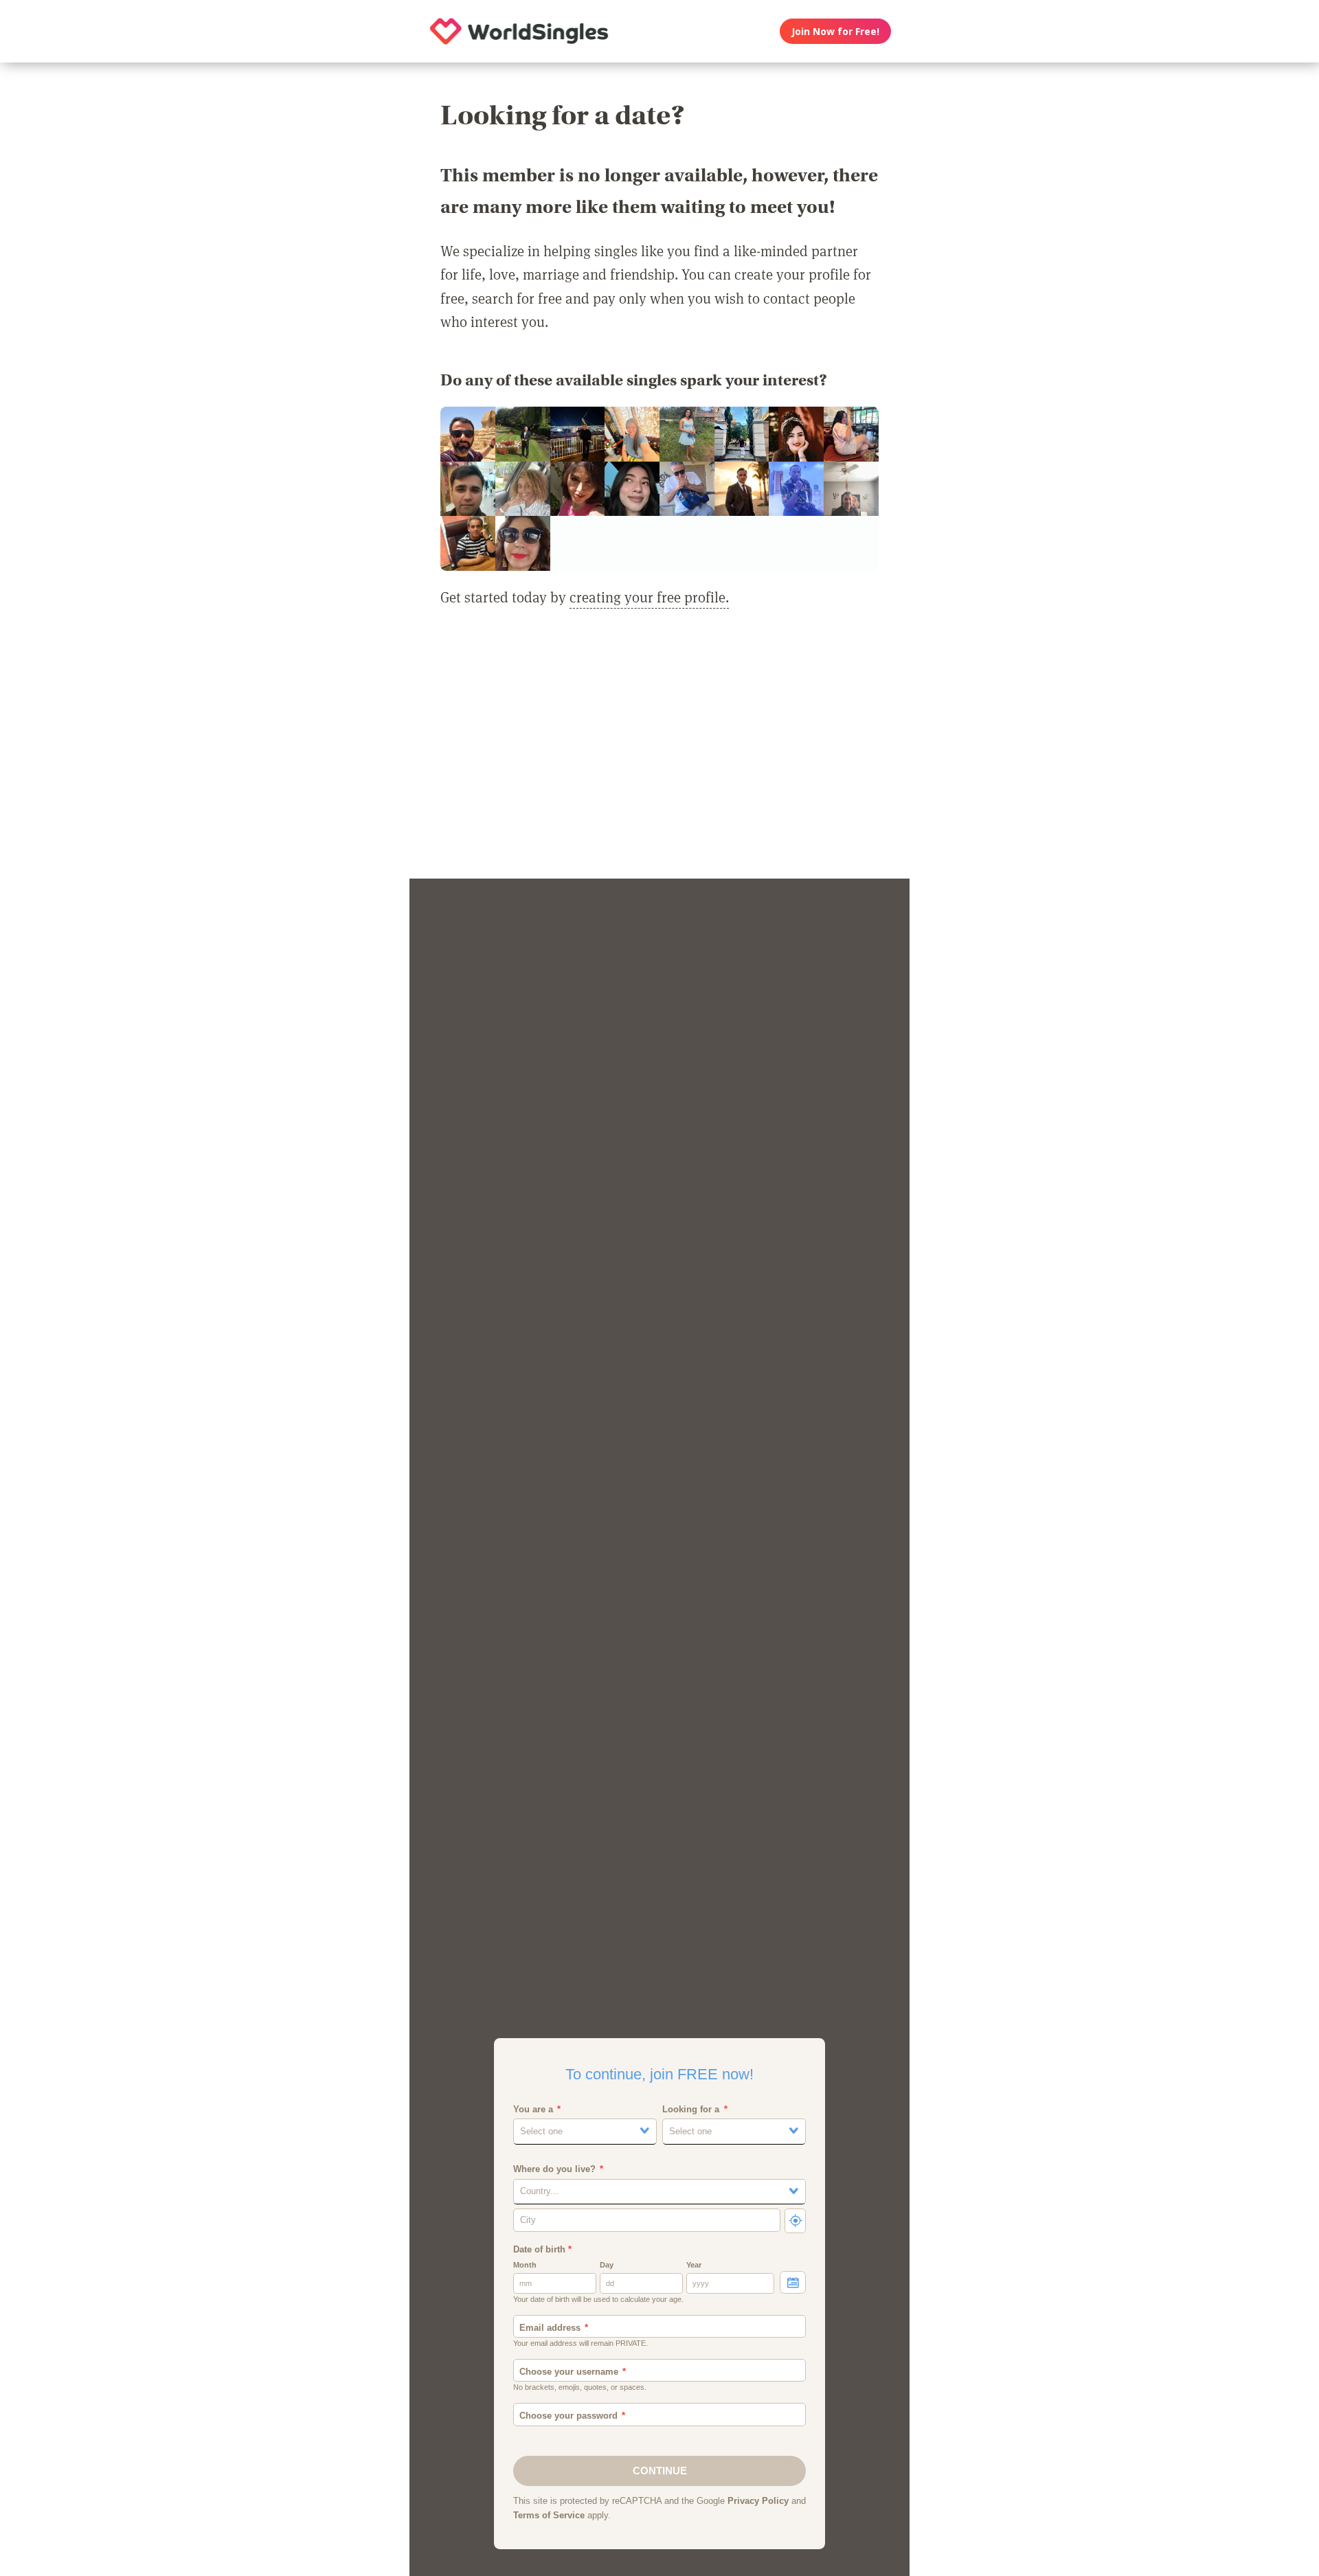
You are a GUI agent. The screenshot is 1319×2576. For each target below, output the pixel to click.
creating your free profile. (649, 597)
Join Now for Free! (835, 31)
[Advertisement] (659, 752)
